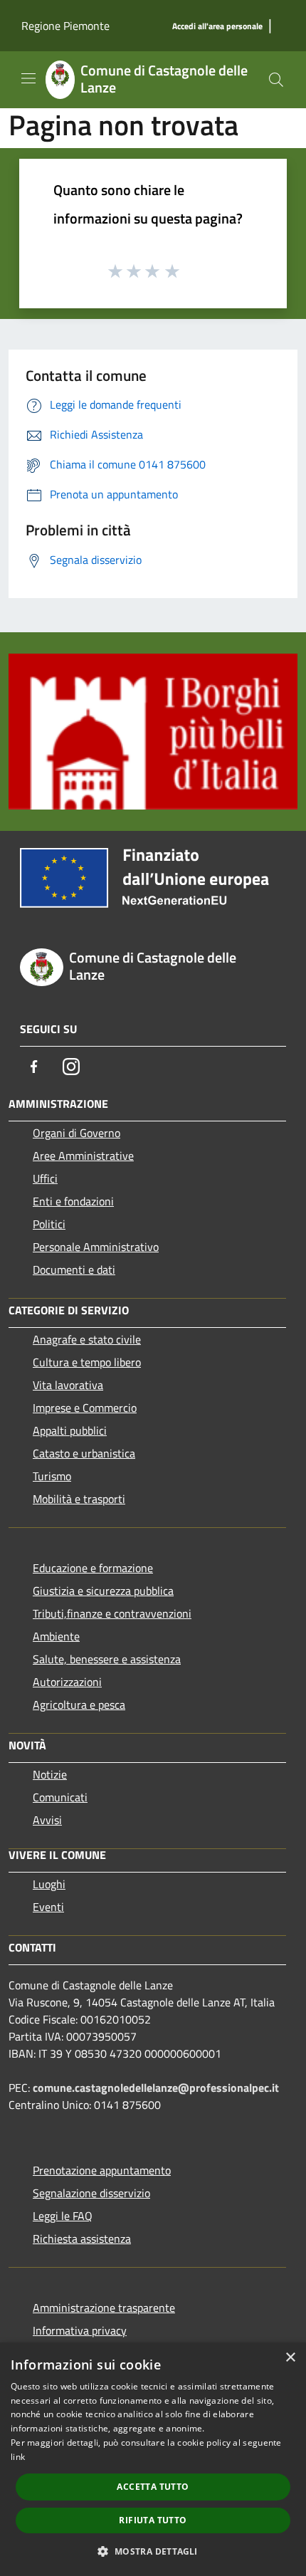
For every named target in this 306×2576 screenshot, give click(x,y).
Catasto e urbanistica (84, 1453)
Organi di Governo (76, 1133)
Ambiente (56, 1636)
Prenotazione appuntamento (102, 2170)
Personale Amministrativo (96, 1247)
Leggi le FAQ (63, 2216)
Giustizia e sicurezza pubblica (103, 1591)
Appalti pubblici (70, 1430)
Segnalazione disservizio (91, 2193)
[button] (153, 2551)
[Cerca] (276, 80)
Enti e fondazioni (73, 1201)
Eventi (48, 1907)
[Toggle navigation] (28, 78)
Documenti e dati (74, 1269)
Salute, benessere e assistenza (107, 1659)
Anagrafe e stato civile (87, 1339)
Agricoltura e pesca (79, 1705)
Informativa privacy (80, 2330)
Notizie (50, 1774)
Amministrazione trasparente (104, 2308)
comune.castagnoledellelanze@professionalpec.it (156, 2088)
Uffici (45, 1178)
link (18, 2457)
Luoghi (49, 1884)
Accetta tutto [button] (153, 2487)
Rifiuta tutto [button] (153, 2520)
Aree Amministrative (83, 1156)
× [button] (290, 2358)
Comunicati (60, 1797)
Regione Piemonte (65, 26)
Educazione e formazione (93, 1568)
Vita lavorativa (68, 1385)
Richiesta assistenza (82, 2239)
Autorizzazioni (67, 1682)
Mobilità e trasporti (79, 1499)
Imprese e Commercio (85, 1408)
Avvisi (47, 1820)
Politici (49, 1224)
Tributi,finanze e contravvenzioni (112, 1613)
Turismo (52, 1476)
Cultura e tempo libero (87, 1362)
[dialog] (153, 2459)
